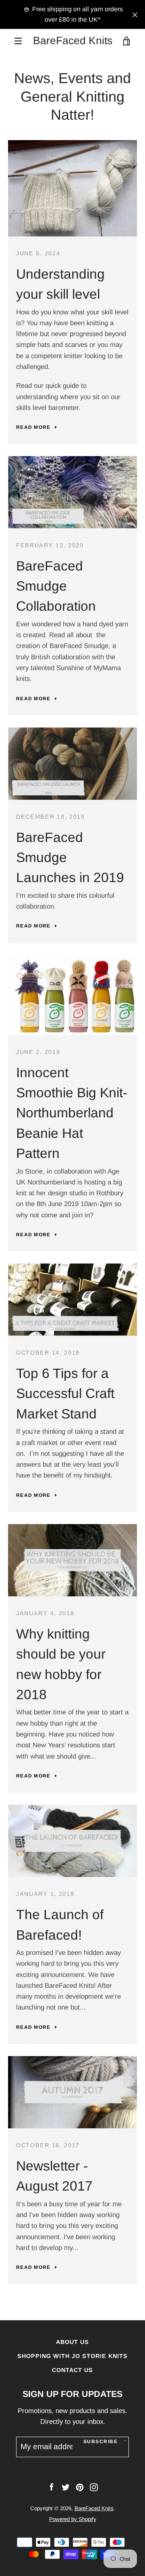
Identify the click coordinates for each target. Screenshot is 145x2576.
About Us (72, 2342)
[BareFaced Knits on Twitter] (66, 2487)
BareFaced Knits (73, 41)
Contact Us (72, 2370)
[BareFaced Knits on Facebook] (52, 2487)
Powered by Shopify (73, 2519)
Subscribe (101, 2441)
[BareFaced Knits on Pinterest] (80, 2487)
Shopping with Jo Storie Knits (72, 2356)
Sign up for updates (72, 2394)
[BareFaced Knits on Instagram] (94, 2487)
